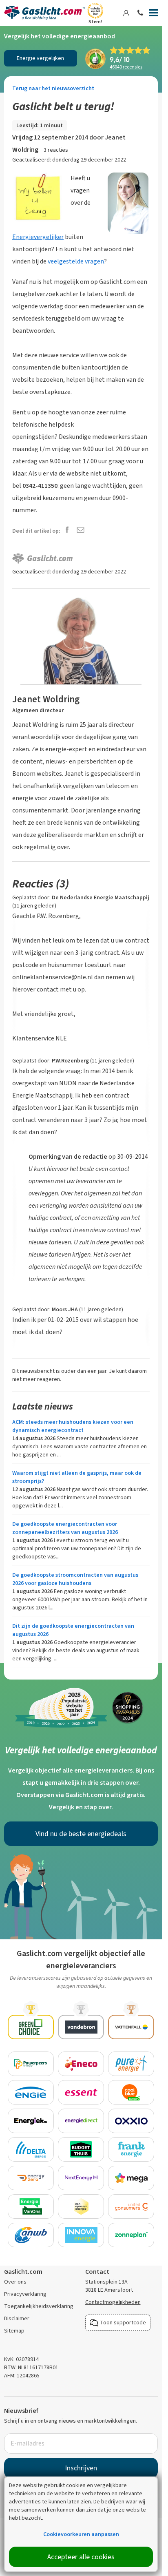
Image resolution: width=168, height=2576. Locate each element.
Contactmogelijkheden (113, 2302)
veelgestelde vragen (76, 261)
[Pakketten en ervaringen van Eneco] (81, 2064)
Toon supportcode (123, 2323)
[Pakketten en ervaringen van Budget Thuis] (81, 2149)
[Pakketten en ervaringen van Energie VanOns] (31, 2206)
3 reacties (56, 150)
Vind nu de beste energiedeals (81, 1834)
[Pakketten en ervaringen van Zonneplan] (131, 2235)
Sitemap (14, 2331)
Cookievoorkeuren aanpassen (81, 2534)
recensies (126, 67)
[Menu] (153, 14)
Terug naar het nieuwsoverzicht (53, 88)
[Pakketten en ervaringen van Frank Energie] (131, 2149)
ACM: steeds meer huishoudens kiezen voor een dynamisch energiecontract (73, 1426)
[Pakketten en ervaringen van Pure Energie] (131, 2064)
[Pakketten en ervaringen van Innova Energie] (81, 2235)
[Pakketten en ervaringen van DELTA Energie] (31, 2149)
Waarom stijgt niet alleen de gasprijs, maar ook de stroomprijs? (77, 1477)
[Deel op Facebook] (67, 530)
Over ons (15, 2282)
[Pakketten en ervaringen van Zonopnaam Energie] (81, 2206)
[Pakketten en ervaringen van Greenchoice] (31, 2027)
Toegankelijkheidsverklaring (39, 2306)
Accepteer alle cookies (81, 2557)
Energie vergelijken (40, 58)
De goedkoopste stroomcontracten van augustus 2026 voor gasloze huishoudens (75, 1579)
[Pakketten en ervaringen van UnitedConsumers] (131, 2206)
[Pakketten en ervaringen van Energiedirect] (81, 2121)
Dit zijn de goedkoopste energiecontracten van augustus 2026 (73, 1630)
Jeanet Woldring (46, 699)
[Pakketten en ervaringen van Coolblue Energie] (131, 2092)
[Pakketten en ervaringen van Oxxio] (131, 2121)
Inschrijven (81, 2468)
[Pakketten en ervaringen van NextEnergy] (81, 2178)
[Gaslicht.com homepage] (44, 13)
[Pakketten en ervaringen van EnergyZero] (31, 2178)
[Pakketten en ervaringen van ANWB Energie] (31, 2235)
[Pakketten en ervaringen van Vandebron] (81, 2027)
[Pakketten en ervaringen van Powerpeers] (31, 2064)
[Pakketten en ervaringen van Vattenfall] (131, 2027)
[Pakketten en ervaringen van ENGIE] (31, 2092)
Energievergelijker (38, 237)
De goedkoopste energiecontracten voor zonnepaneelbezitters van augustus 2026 (65, 1528)
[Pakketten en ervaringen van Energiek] (31, 2121)
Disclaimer (17, 2318)
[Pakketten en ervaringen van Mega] (131, 2178)
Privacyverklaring (25, 2294)
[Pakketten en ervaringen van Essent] (81, 2092)
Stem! (95, 22)
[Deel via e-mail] (81, 530)
